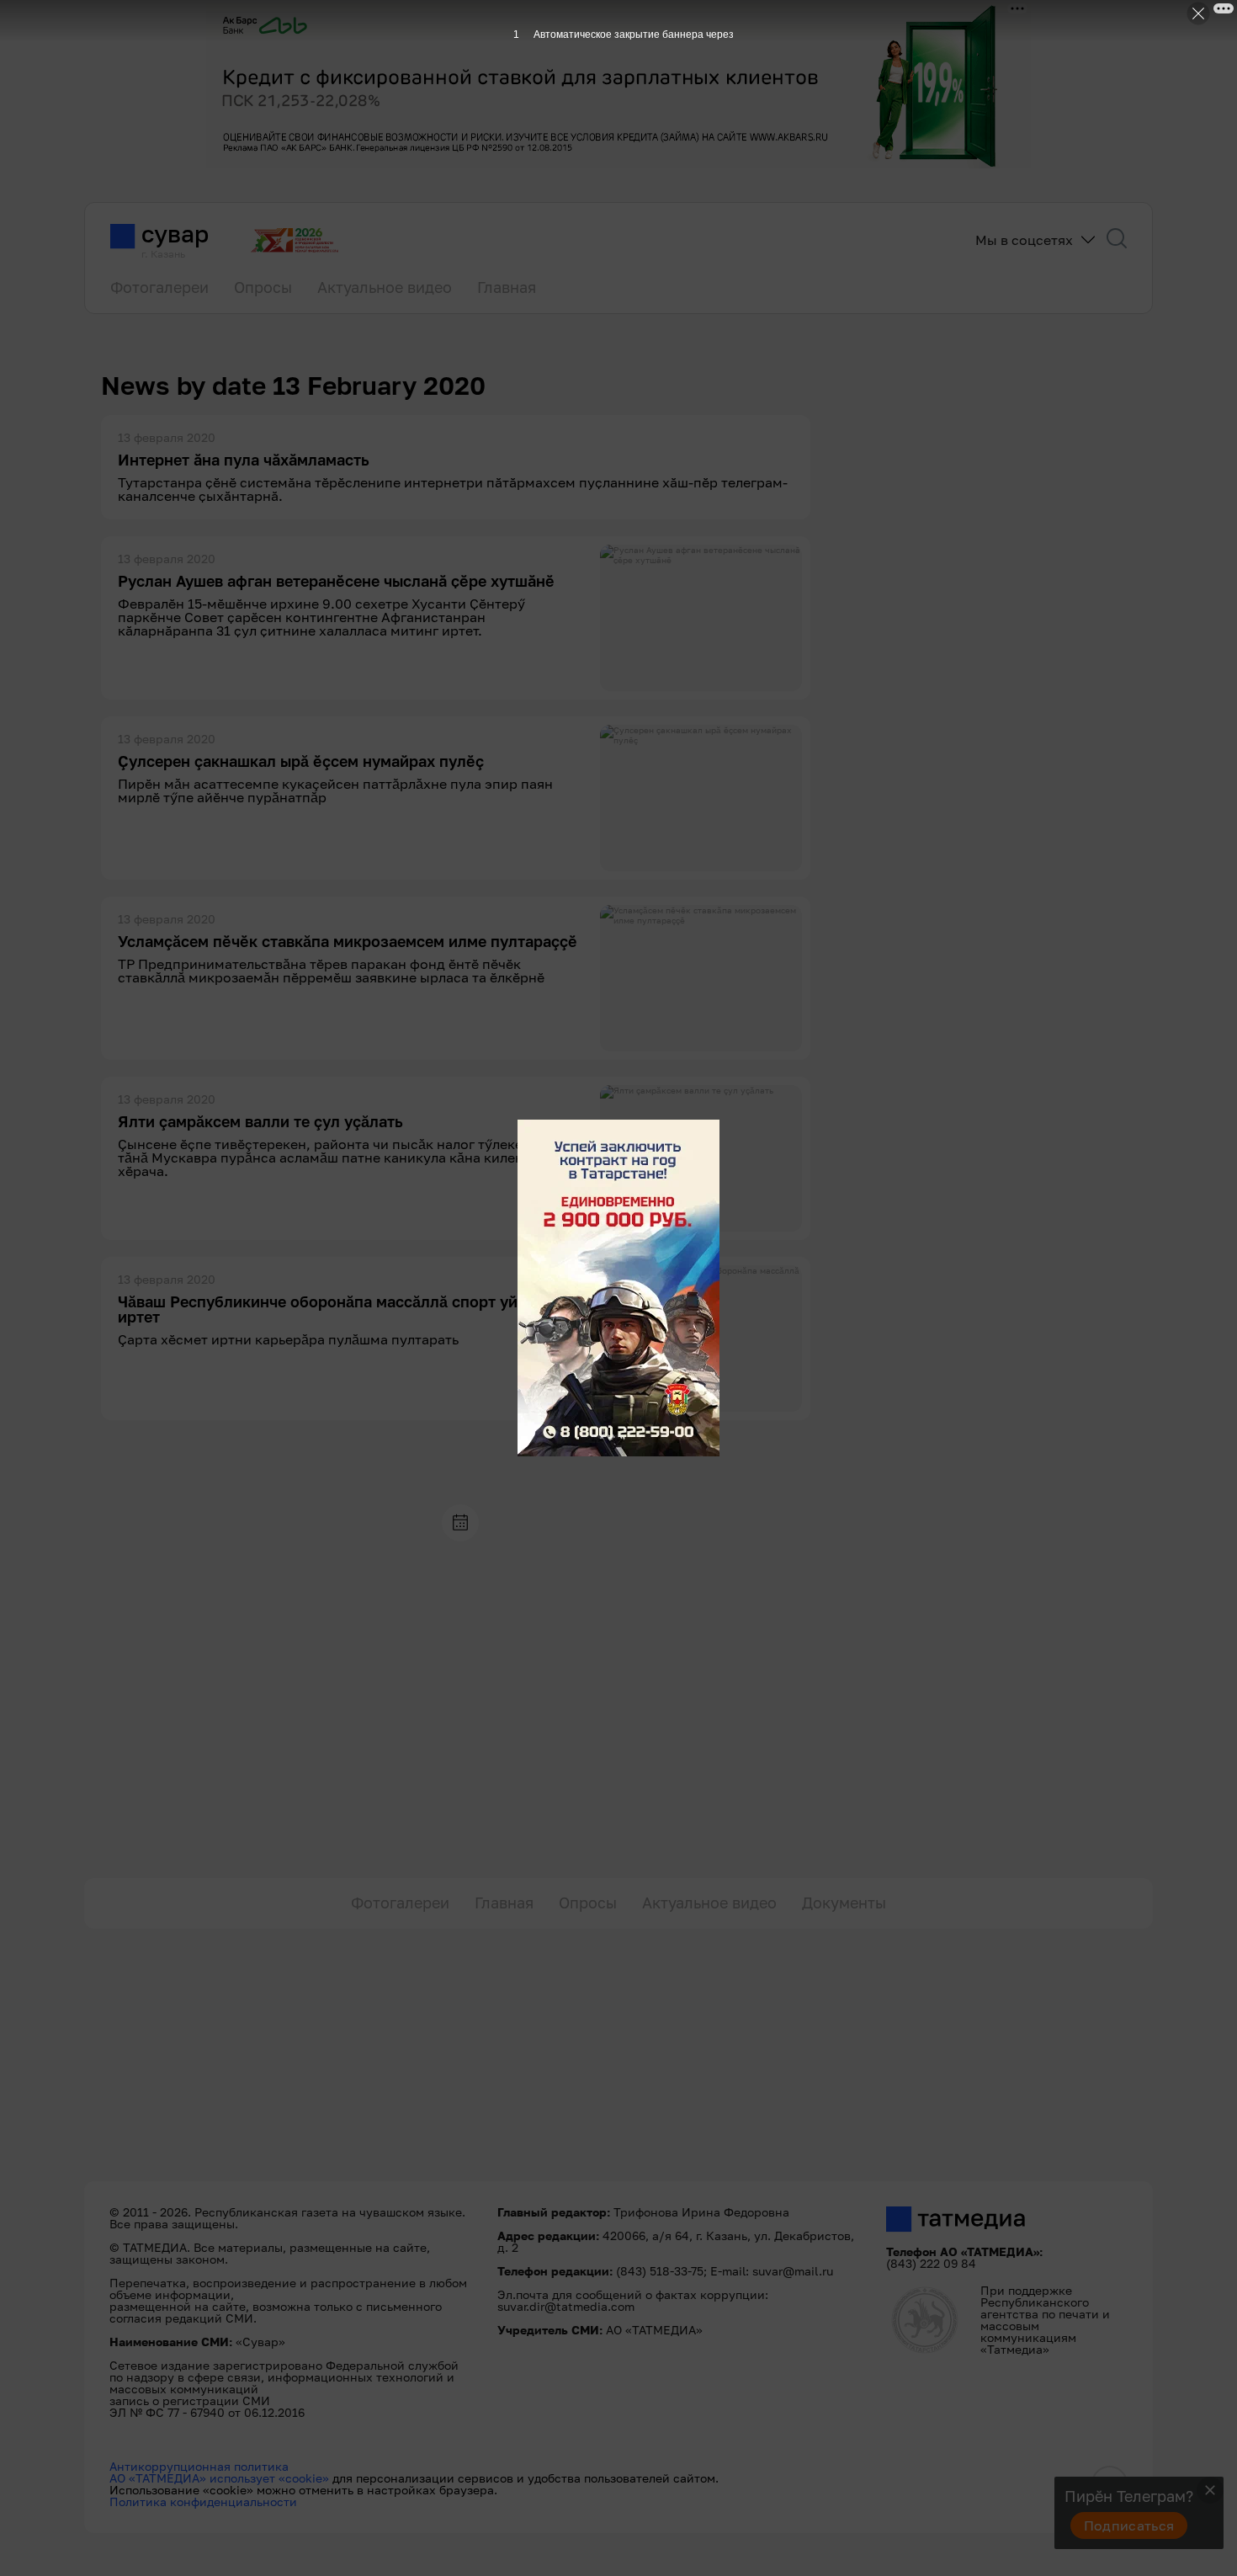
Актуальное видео (385, 287)
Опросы (263, 287)
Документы (844, 1903)
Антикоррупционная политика (199, 2466)
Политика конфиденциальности (203, 2501)
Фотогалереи (159, 287)
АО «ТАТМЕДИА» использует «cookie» (219, 2478)
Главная (507, 287)
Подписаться (1129, 2525)
